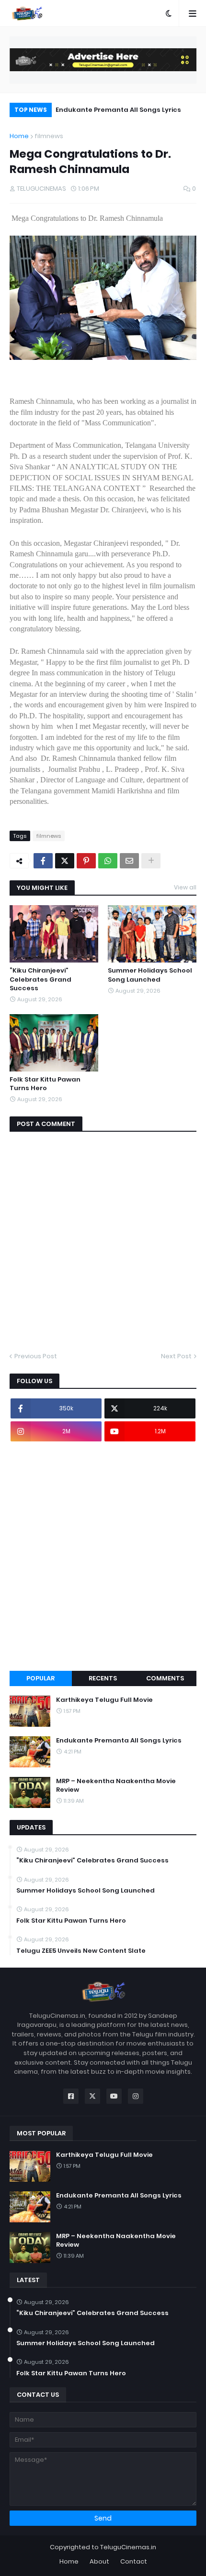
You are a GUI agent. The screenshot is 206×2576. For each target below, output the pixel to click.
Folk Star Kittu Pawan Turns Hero (45, 1084)
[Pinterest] (86, 861)
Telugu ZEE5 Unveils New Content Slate (81, 1951)
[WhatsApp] (108, 861)
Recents (103, 1678)
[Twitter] (65, 861)
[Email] (129, 861)
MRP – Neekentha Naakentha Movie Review (116, 1786)
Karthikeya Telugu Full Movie (104, 1700)
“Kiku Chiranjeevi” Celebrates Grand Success (40, 979)
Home (19, 136)
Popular (40, 1678)
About (99, 2561)
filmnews (49, 136)
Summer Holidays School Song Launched (150, 975)
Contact (134, 2561)
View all (185, 887)
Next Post (176, 1356)
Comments (165, 1678)
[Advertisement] (103, 1556)
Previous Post (36, 1356)
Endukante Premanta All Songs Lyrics (118, 110)
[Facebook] (43, 861)
